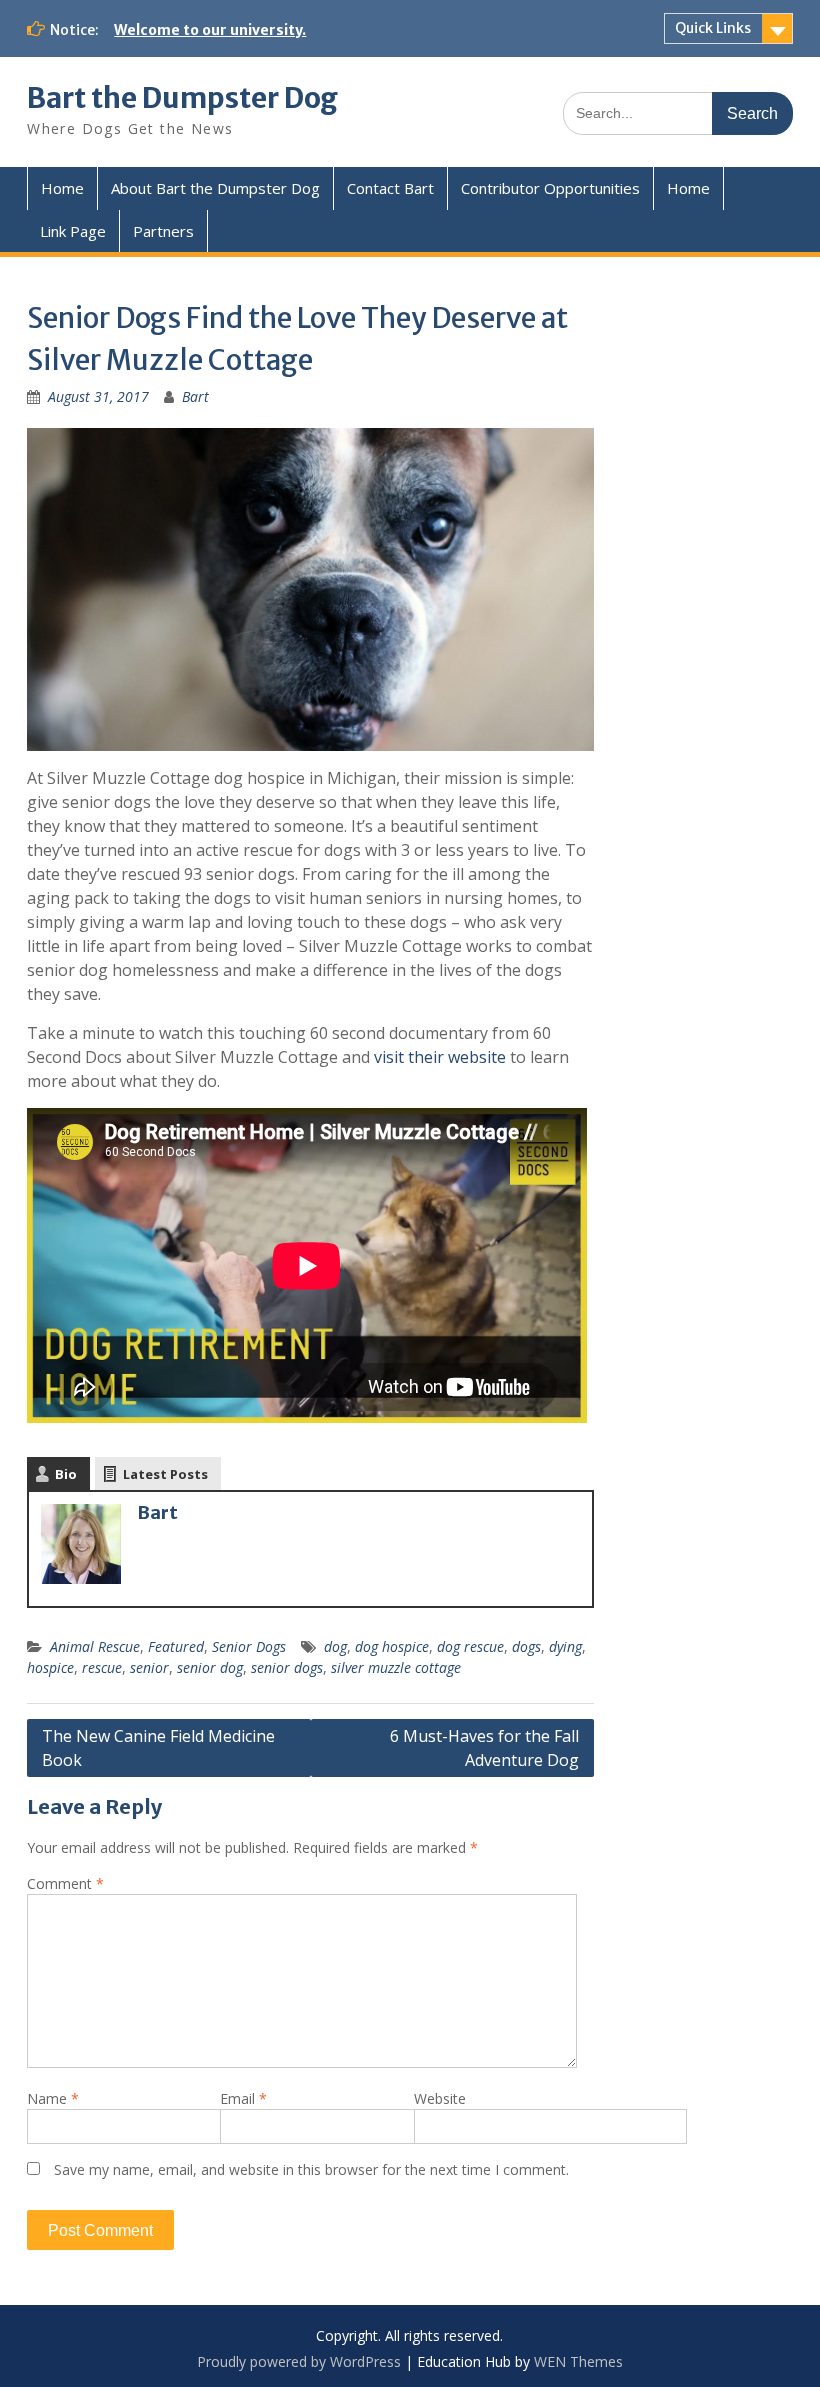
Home (62, 188)
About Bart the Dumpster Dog (215, 188)
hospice (50, 1667)
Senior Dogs (249, 1646)
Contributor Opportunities (550, 188)
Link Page (73, 231)
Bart (195, 396)
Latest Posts (165, 1474)
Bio (66, 1474)
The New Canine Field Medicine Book (158, 1748)
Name (53, 2098)
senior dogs (287, 1667)
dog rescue (470, 1646)
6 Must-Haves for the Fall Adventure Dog (484, 1748)
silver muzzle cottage (396, 1667)
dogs (526, 1646)
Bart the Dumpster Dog (182, 98)
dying (565, 1646)
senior (149, 1667)
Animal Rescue (95, 1646)
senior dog (210, 1667)
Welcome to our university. (210, 30)
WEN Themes (578, 2361)
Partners (163, 231)
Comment (65, 1883)
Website (440, 2098)
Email (243, 2098)
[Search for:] (678, 112)
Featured (176, 1646)
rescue (102, 1667)
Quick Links (713, 28)
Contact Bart (390, 188)
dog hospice (392, 1646)
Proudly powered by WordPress (299, 2361)
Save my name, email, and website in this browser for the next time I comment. (311, 2169)
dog (335, 1646)
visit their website (440, 1057)
